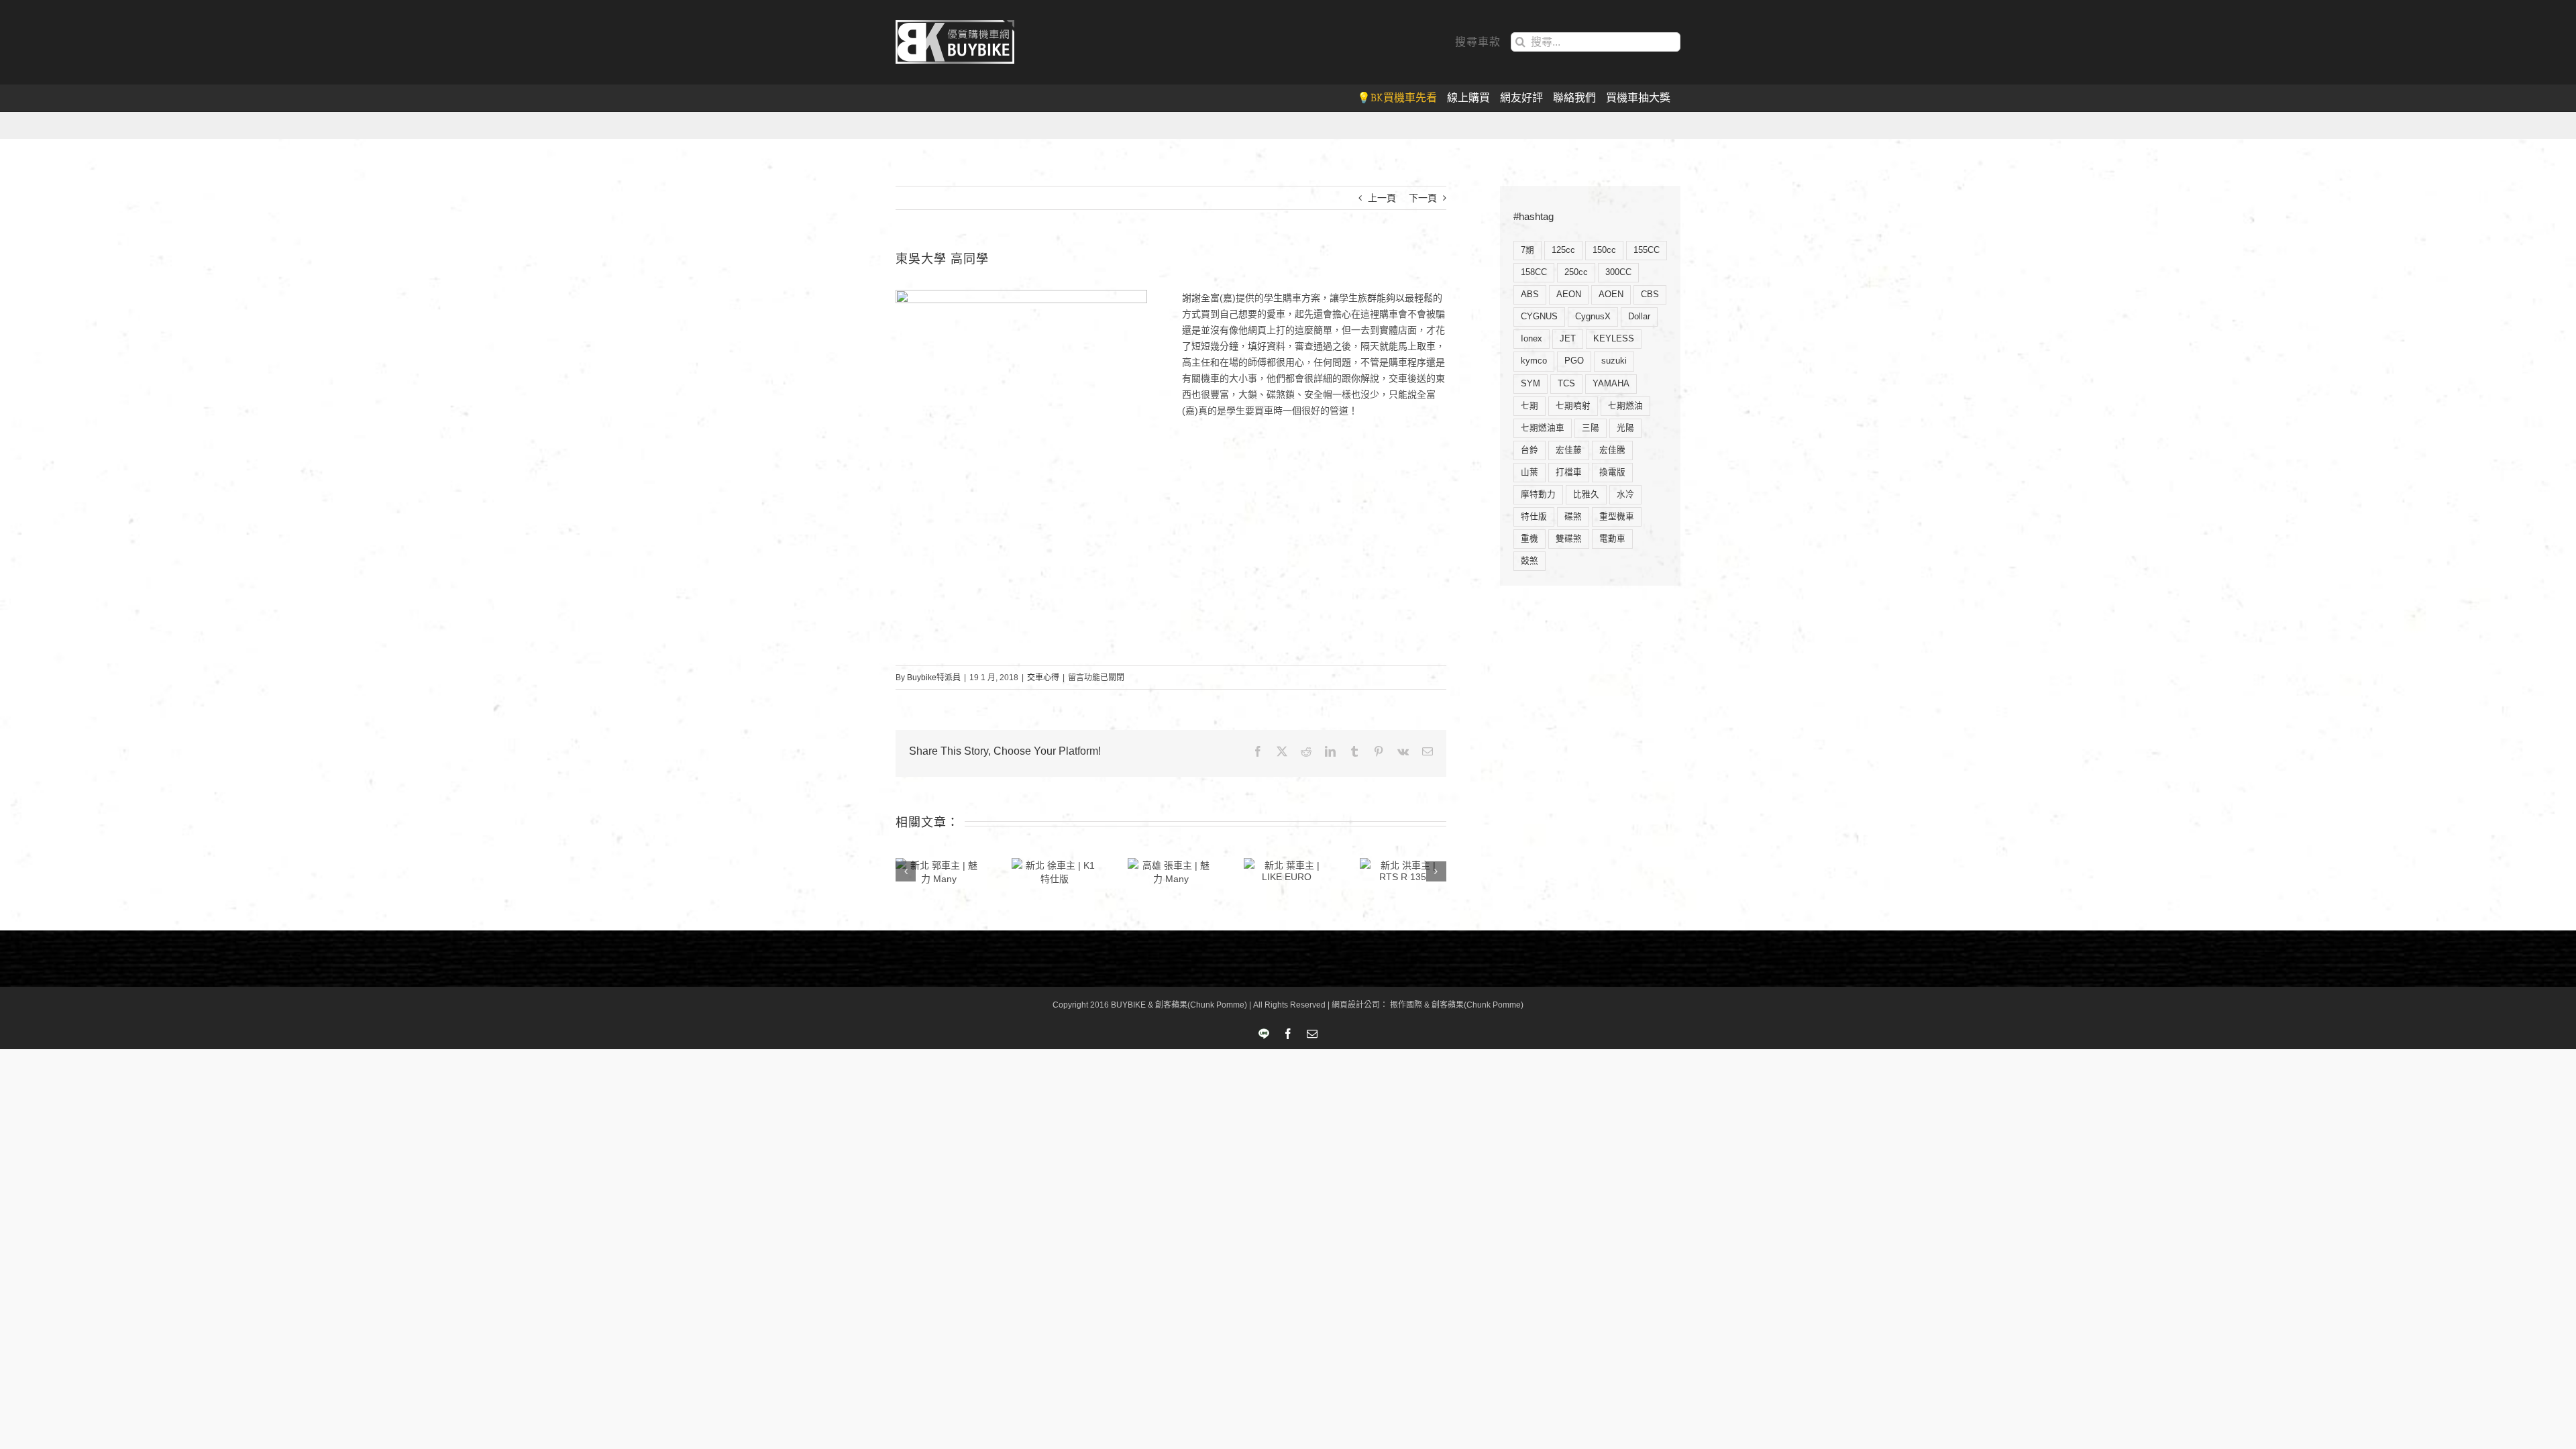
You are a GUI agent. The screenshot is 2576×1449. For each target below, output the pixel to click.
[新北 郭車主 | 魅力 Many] (939, 871)
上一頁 (1382, 198)
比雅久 (1586, 494)
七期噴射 (1573, 406)
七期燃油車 (1543, 428)
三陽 (1591, 428)
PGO (1574, 361)
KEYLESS (1614, 339)
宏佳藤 (1569, 450)
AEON (1569, 294)
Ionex (1532, 339)
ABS (1530, 294)
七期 (1529, 406)
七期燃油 (1625, 406)
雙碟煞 (1569, 539)
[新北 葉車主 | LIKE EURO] (1287, 870)
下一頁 (1423, 198)
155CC (1647, 250)
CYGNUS (1539, 317)
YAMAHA (1611, 384)
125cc (1563, 250)
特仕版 (1534, 517)
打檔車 (1569, 472)
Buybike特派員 (934, 678)
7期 (1527, 250)
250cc (1576, 272)
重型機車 (1617, 517)
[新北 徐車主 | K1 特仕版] (1055, 871)
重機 (1529, 539)
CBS (1650, 294)
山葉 (1529, 472)
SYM (1531, 384)
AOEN (1611, 294)
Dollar (1639, 317)
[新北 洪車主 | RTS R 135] (1403, 870)
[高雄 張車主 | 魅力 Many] (1171, 871)
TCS (1566, 384)
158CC (1534, 272)
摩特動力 (1538, 494)
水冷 (1625, 494)
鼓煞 (1529, 561)
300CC (1618, 272)
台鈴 (1529, 450)
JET (1568, 339)
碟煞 (1573, 517)
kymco (1534, 361)
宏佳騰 (1612, 450)
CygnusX (1593, 317)
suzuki (1614, 361)
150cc (1604, 250)
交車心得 (1043, 678)
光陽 (1625, 428)
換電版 (1612, 472)
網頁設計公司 (1356, 1005)
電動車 (1612, 539)
